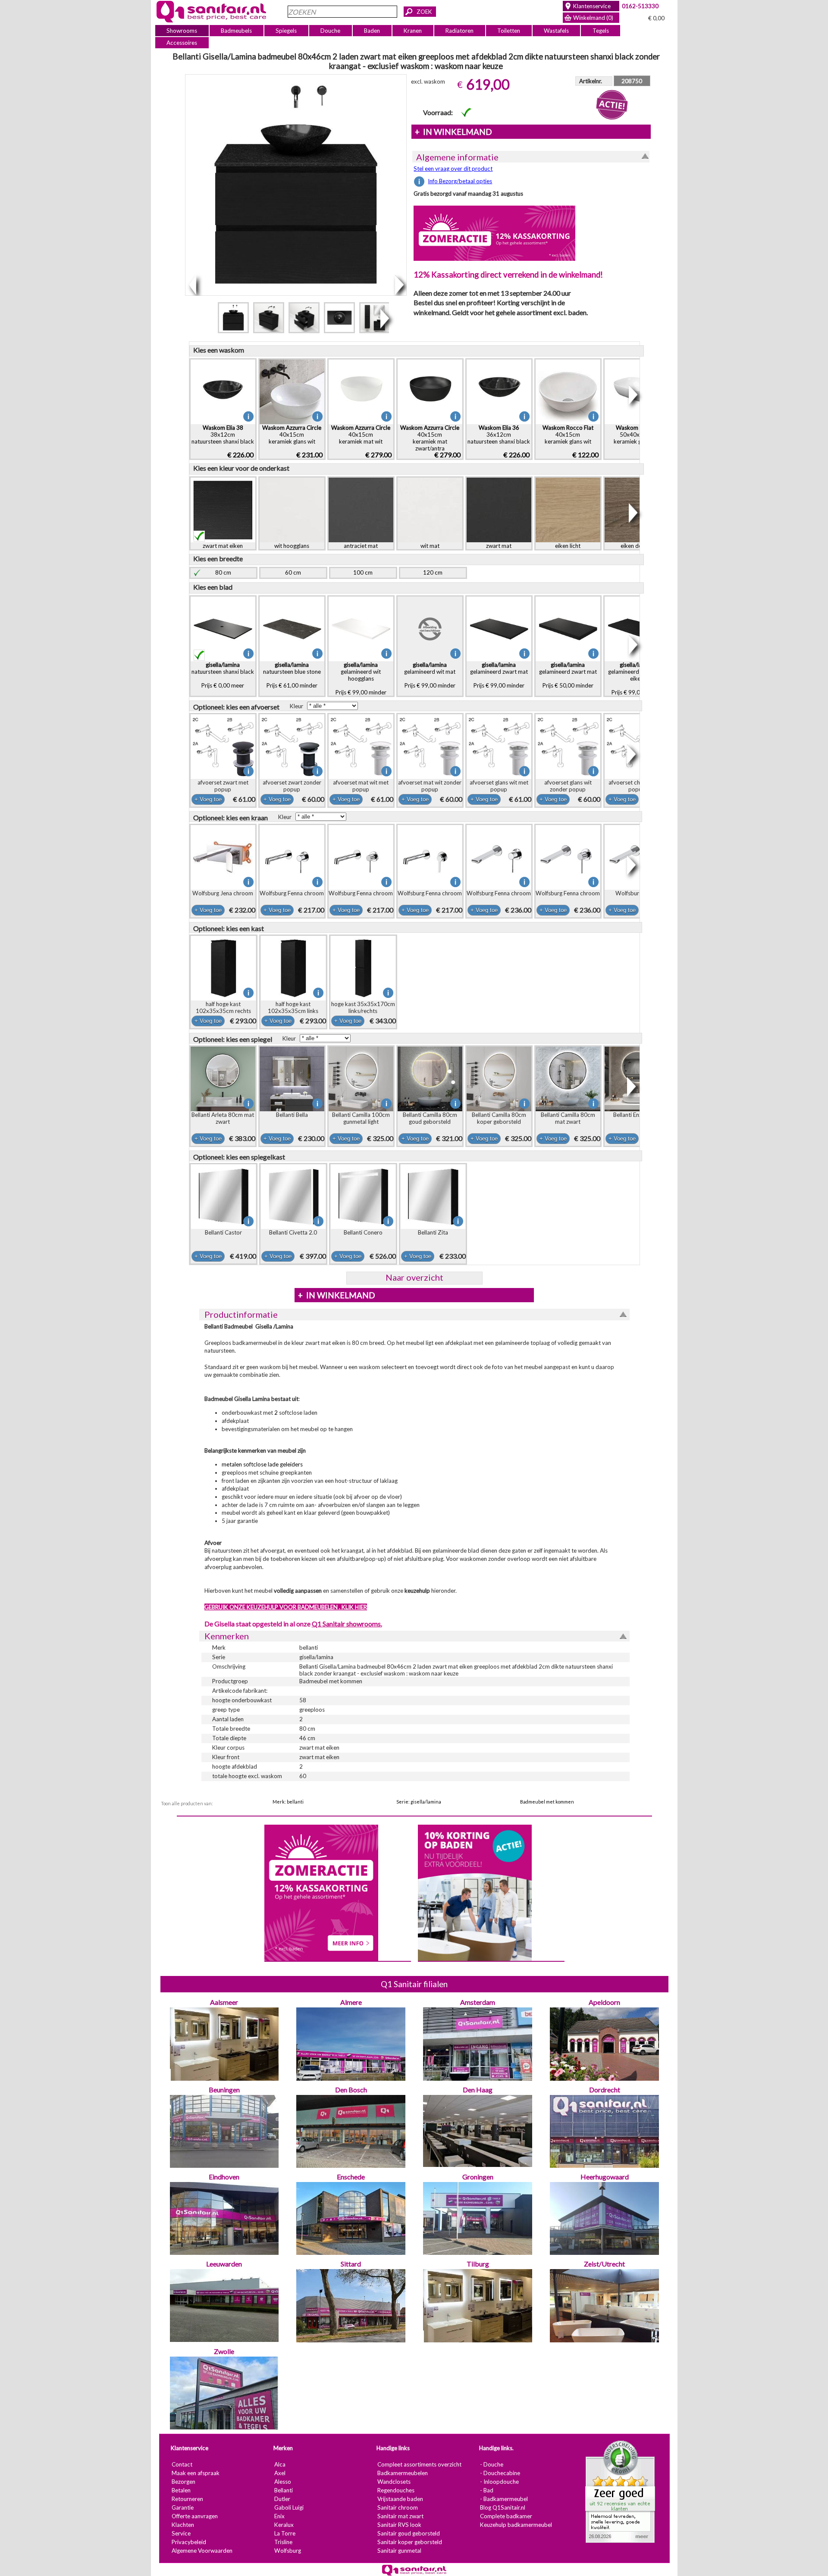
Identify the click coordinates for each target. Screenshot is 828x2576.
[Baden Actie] (474, 1892)
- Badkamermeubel (503, 2499)
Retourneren (187, 2499)
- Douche (491, 2465)
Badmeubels (236, 31)
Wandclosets (394, 2482)
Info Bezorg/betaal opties (460, 181)
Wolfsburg (287, 2551)
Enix (279, 2517)
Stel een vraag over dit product (453, 169)
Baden (372, 31)
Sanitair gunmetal (399, 2551)
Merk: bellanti (288, 1802)
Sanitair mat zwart (400, 2517)
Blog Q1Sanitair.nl (502, 2508)
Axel (279, 2473)
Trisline (283, 2542)
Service (181, 2534)
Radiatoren (459, 31)
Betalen (181, 2491)
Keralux (284, 2525)
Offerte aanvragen (194, 2517)
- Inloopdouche (499, 2482)
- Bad (486, 2491)
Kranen (413, 31)
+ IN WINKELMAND (453, 132)
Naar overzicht (414, 1277)
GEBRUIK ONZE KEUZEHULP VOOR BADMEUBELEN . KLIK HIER (285, 1607)
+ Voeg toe (208, 799)
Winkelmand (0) (593, 18)
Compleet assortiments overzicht (419, 2465)
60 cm (293, 572)
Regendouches (395, 2491)
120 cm (433, 572)
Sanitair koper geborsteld (409, 2542)
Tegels (600, 31)
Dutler (282, 2499)
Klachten (182, 2525)
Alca (279, 2465)
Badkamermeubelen (402, 2473)
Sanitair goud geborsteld (408, 2534)
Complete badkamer (506, 2517)
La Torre (284, 2534)
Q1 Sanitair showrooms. (347, 1624)
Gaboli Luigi (289, 2508)
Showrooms (182, 31)
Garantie (182, 2508)
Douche (330, 31)
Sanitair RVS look (399, 2525)
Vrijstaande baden (400, 2499)
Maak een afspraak (195, 2473)
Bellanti (283, 2491)
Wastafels (556, 31)
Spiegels (286, 31)
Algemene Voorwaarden (202, 2551)
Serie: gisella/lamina (419, 1802)
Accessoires (182, 43)
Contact (182, 2465)
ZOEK (424, 12)
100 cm (363, 572)
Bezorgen (183, 2482)
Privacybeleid (188, 2542)
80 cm (223, 572)
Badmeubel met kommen (547, 1802)
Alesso (282, 2482)
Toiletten (509, 31)
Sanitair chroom (397, 2508)
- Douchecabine (500, 2473)
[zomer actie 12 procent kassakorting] (494, 233)
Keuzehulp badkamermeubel (516, 2525)
